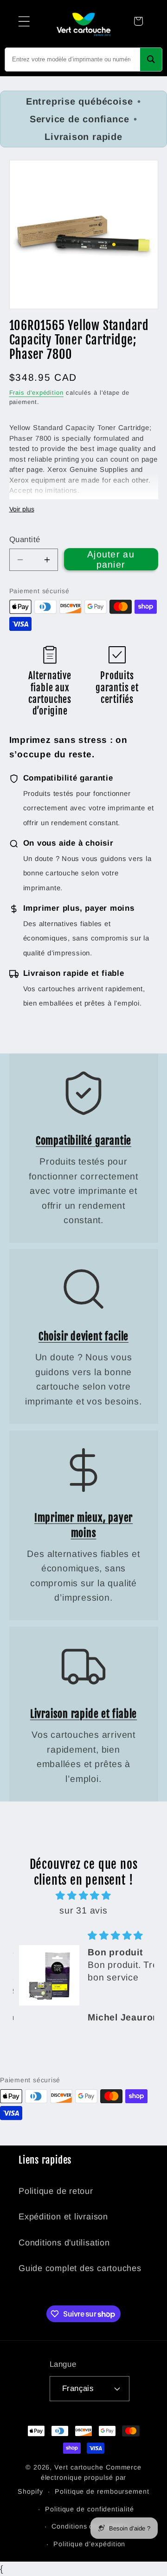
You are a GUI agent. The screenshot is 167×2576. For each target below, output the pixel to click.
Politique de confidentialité (89, 2509)
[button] (24, 21)
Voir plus (22, 509)
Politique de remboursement (102, 2491)
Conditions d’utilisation (89, 2526)
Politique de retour (56, 2191)
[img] (84, 1896)
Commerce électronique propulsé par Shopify (80, 2479)
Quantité (25, 540)
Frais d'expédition (36, 393)
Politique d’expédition (89, 2544)
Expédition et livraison (63, 2217)
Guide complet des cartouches (80, 2268)
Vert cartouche (79, 2467)
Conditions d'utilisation (64, 2243)
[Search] (151, 60)
